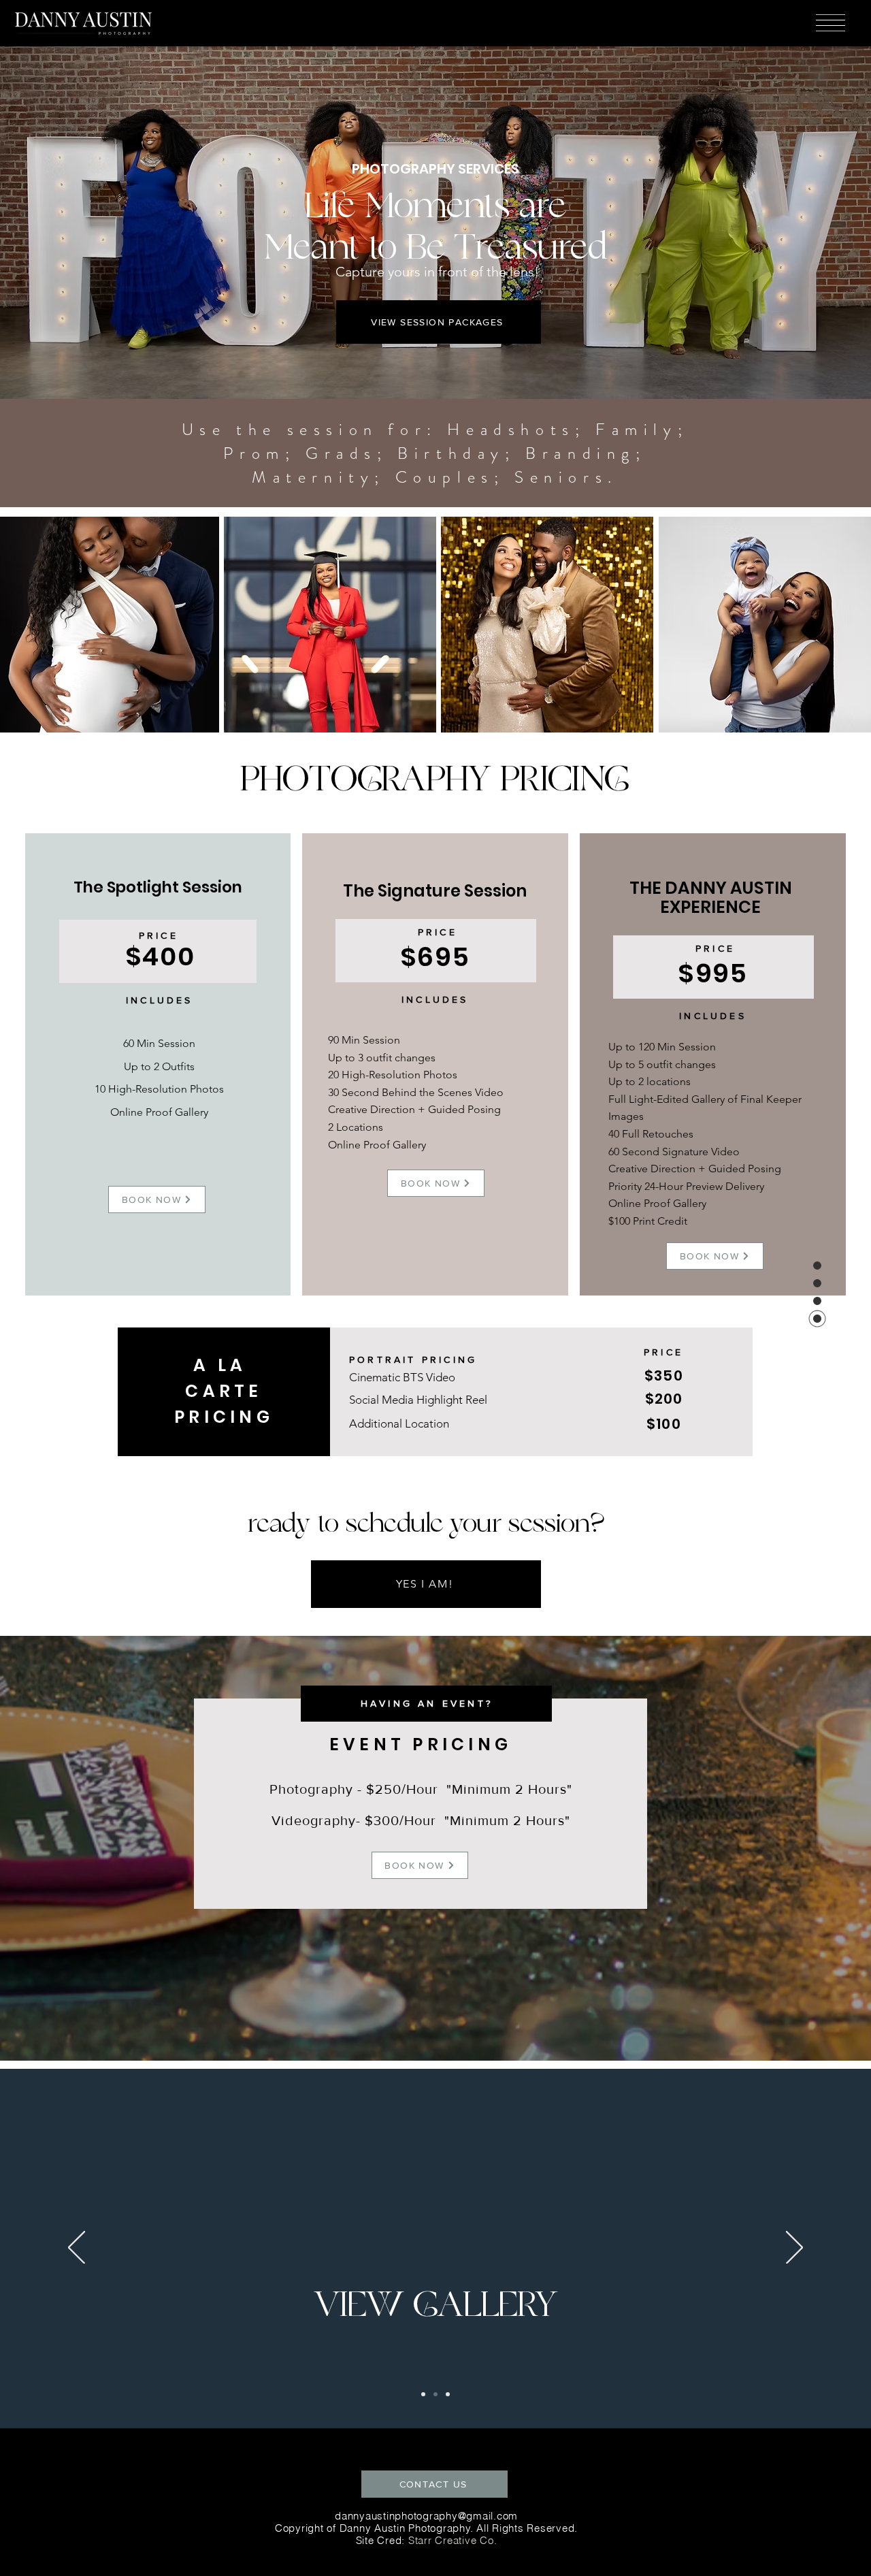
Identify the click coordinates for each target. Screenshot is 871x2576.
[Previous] (77, 2249)
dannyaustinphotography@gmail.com (426, 2516)
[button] (831, 23)
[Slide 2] (423, 2394)
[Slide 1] (448, 2394)
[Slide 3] (435, 2394)
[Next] (794, 2249)
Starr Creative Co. (453, 2540)
